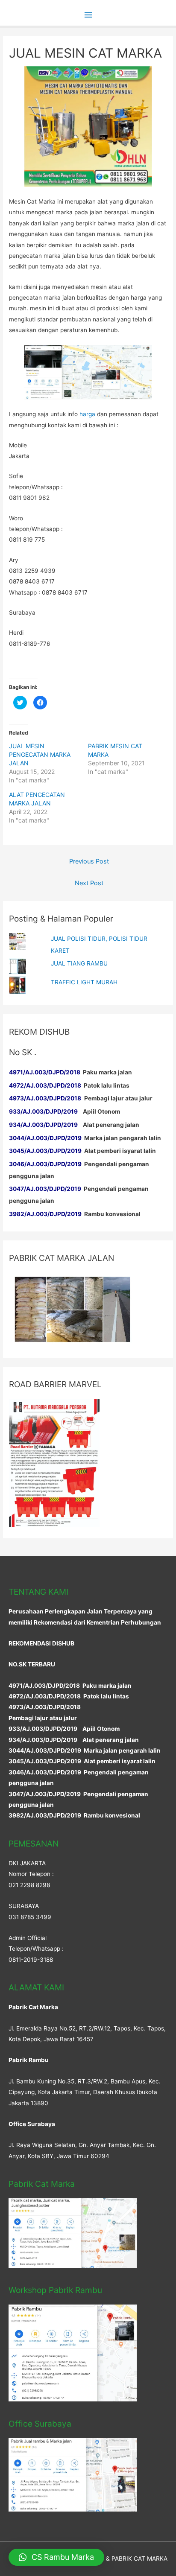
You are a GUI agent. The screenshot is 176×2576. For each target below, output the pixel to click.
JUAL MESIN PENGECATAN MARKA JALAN (40, 754)
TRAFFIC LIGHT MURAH (84, 982)
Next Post (89, 883)
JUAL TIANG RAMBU (79, 963)
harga (87, 414)
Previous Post (89, 861)
